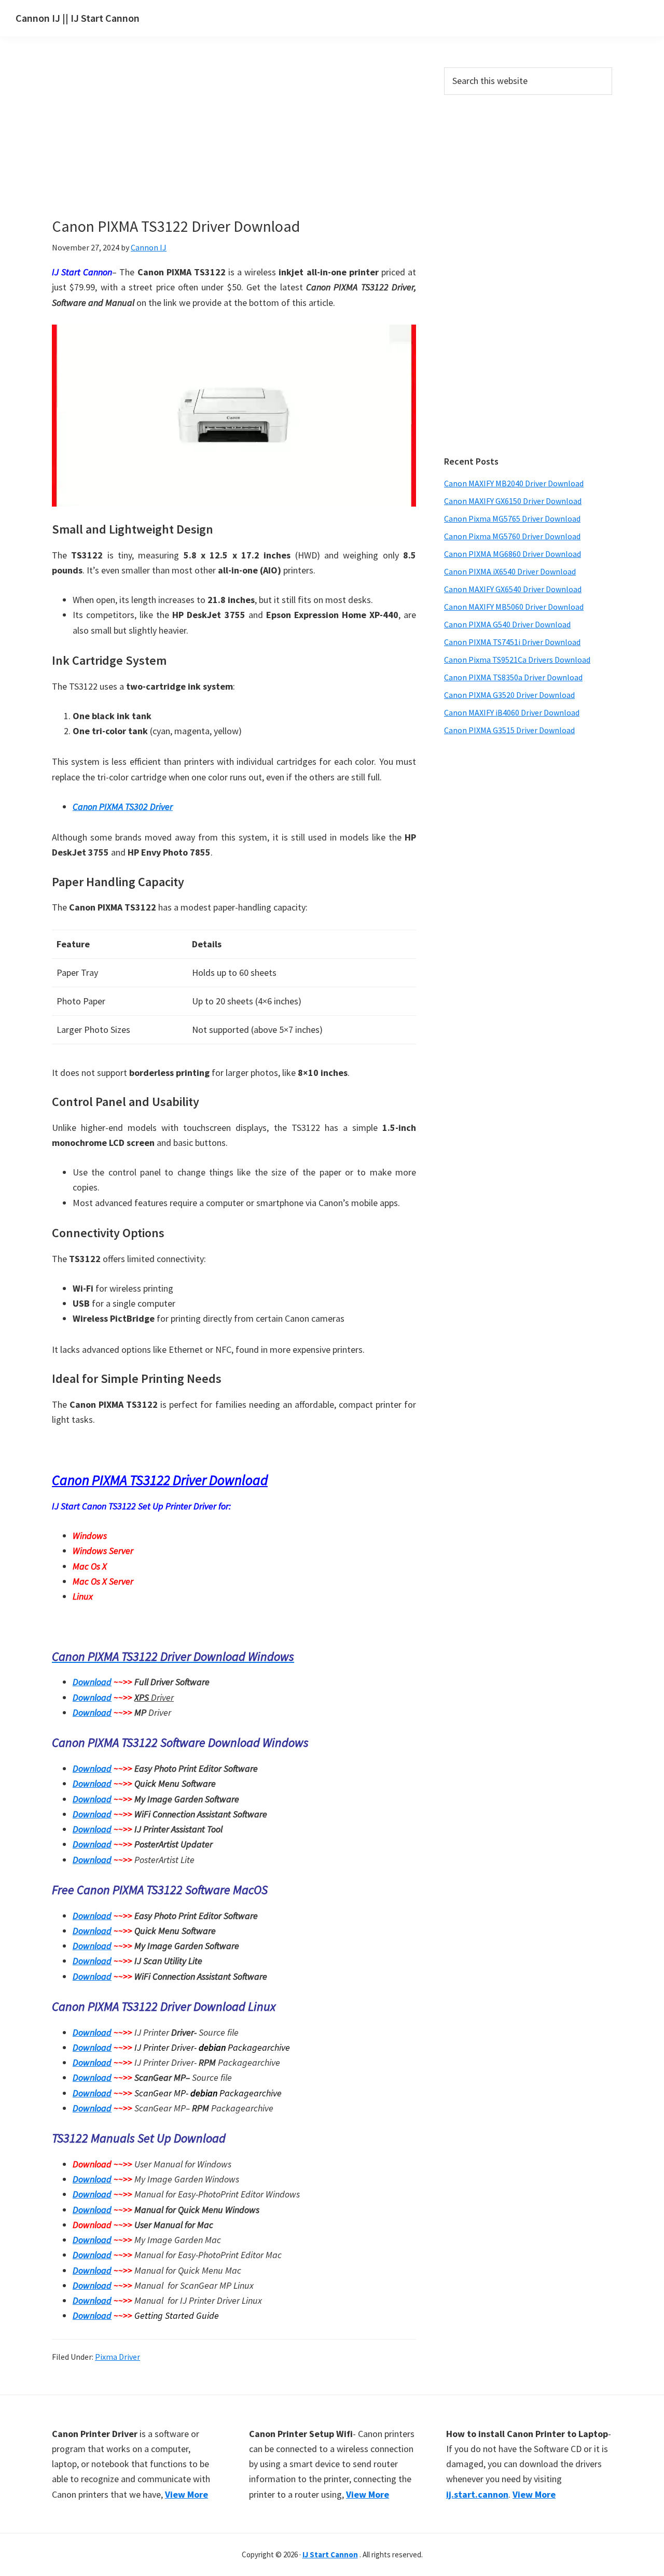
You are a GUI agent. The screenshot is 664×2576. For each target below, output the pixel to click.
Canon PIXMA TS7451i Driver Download (512, 642)
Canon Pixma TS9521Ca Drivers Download (517, 660)
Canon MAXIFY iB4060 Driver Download (512, 712)
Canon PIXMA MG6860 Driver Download (513, 554)
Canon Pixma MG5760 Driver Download (512, 536)
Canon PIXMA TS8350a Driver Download (513, 677)
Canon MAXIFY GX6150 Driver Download (513, 501)
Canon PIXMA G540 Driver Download (507, 624)
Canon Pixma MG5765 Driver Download (512, 519)
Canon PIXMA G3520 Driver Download (509, 695)
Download (92, 1682)
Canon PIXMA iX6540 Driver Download (510, 571)
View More (186, 2494)
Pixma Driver (117, 2357)
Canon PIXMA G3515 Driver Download (509, 730)
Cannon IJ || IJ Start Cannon (78, 18)
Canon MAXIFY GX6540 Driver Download (513, 589)
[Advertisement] (233, 144)
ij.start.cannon (477, 2494)
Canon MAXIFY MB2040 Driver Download (514, 483)
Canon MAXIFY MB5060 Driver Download (514, 607)
